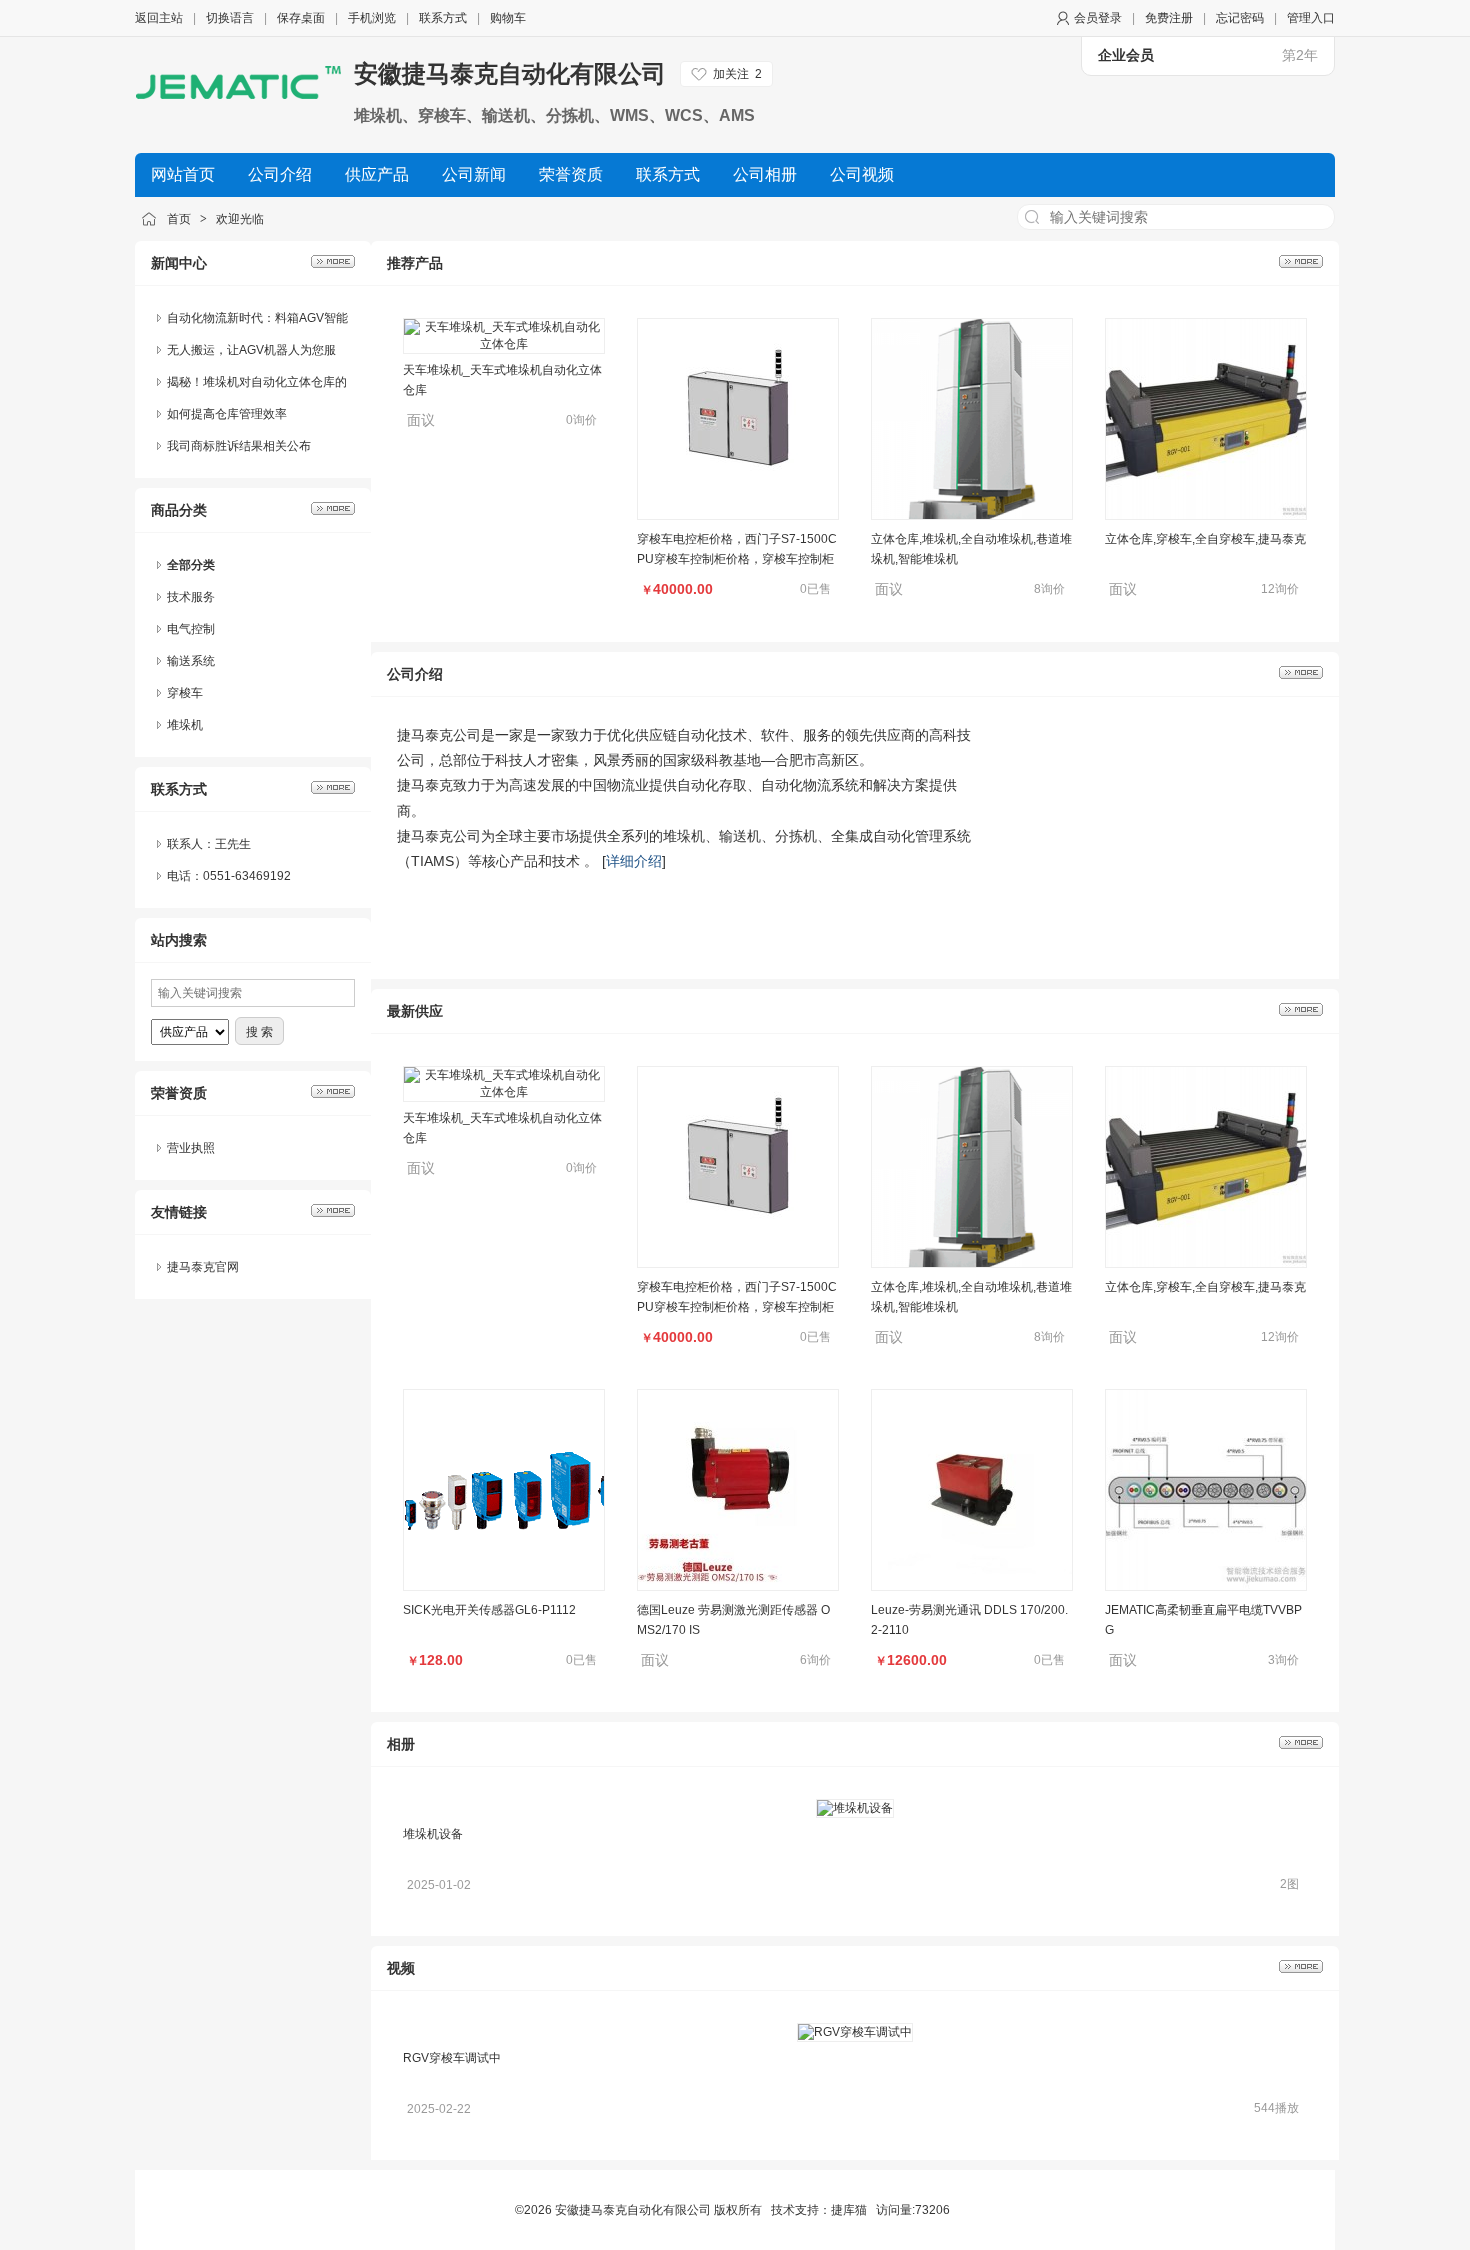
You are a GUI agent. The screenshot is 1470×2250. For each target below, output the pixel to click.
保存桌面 (301, 18)
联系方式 (443, 18)
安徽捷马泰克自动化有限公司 (510, 73)
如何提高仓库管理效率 (227, 414)
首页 (179, 219)
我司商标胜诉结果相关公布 (239, 446)
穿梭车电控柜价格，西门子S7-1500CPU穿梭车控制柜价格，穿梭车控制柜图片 (737, 516)
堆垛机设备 (433, 1834)
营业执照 (191, 1148)
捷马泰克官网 (203, 1267)
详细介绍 (634, 861)
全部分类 (191, 565)
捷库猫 (849, 2210)
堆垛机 (185, 725)
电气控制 (191, 629)
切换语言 (230, 18)
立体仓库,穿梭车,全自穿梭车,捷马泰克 (1205, 496)
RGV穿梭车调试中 (452, 2058)
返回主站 (159, 18)
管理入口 (1311, 18)
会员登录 (1098, 18)
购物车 (508, 18)
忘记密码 (1240, 18)
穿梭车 (185, 693)
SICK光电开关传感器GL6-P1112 (489, 1610)
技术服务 (191, 597)
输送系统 (191, 661)
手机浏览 (372, 18)
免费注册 (1169, 18)
